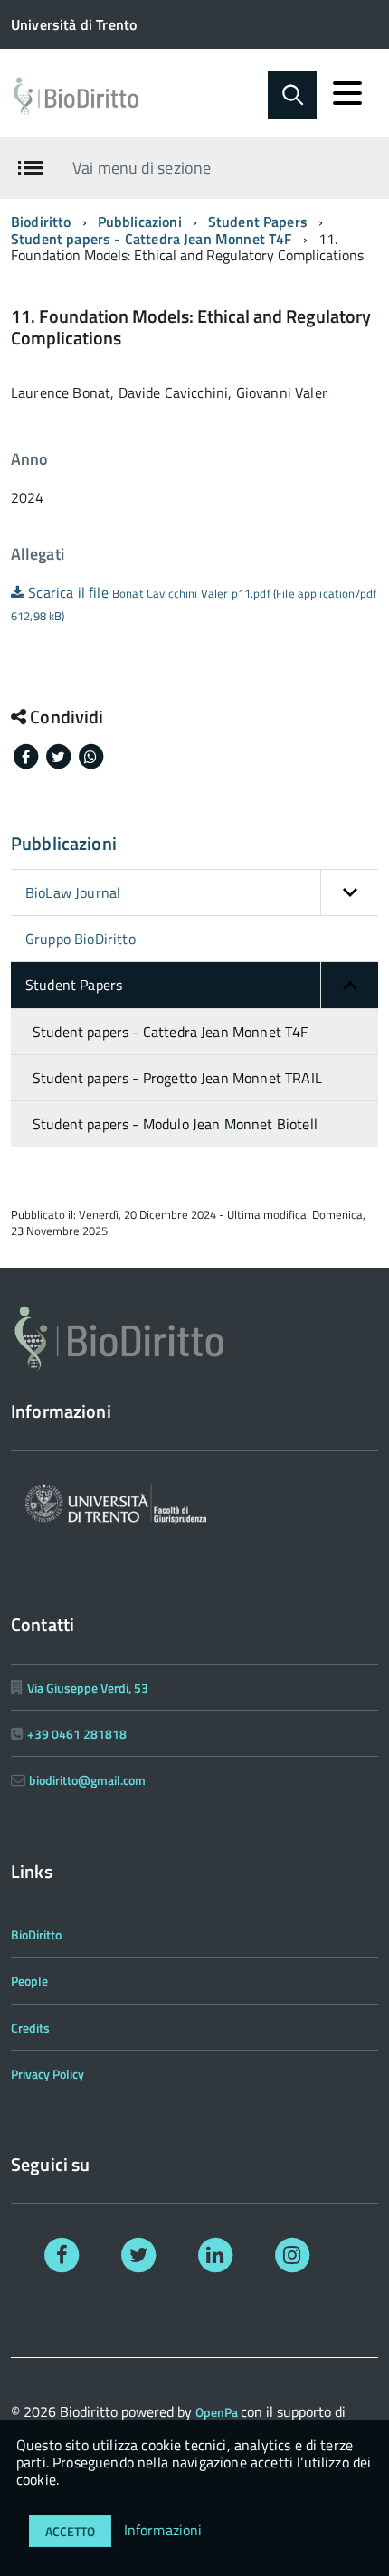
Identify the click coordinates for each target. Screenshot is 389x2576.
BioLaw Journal (73, 892)
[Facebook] (62, 2254)
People (29, 1981)
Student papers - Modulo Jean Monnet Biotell (175, 1124)
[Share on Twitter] (60, 755)
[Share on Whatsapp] (90, 755)
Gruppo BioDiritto (81, 939)
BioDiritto (36, 1934)
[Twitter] (139, 2254)
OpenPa (218, 2412)
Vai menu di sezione (142, 168)
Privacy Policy (47, 2074)
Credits (30, 2028)
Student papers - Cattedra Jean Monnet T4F (152, 239)
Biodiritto (41, 222)
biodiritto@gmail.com (87, 1780)
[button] (349, 892)
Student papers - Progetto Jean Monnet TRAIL (177, 1078)
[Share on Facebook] (27, 755)
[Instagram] (292, 2254)
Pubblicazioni (140, 222)
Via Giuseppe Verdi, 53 (88, 1688)
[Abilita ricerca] (292, 95)
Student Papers (258, 222)
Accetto (70, 2531)
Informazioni (163, 2530)
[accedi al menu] (347, 93)
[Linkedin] (216, 2254)
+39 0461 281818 (77, 1734)
